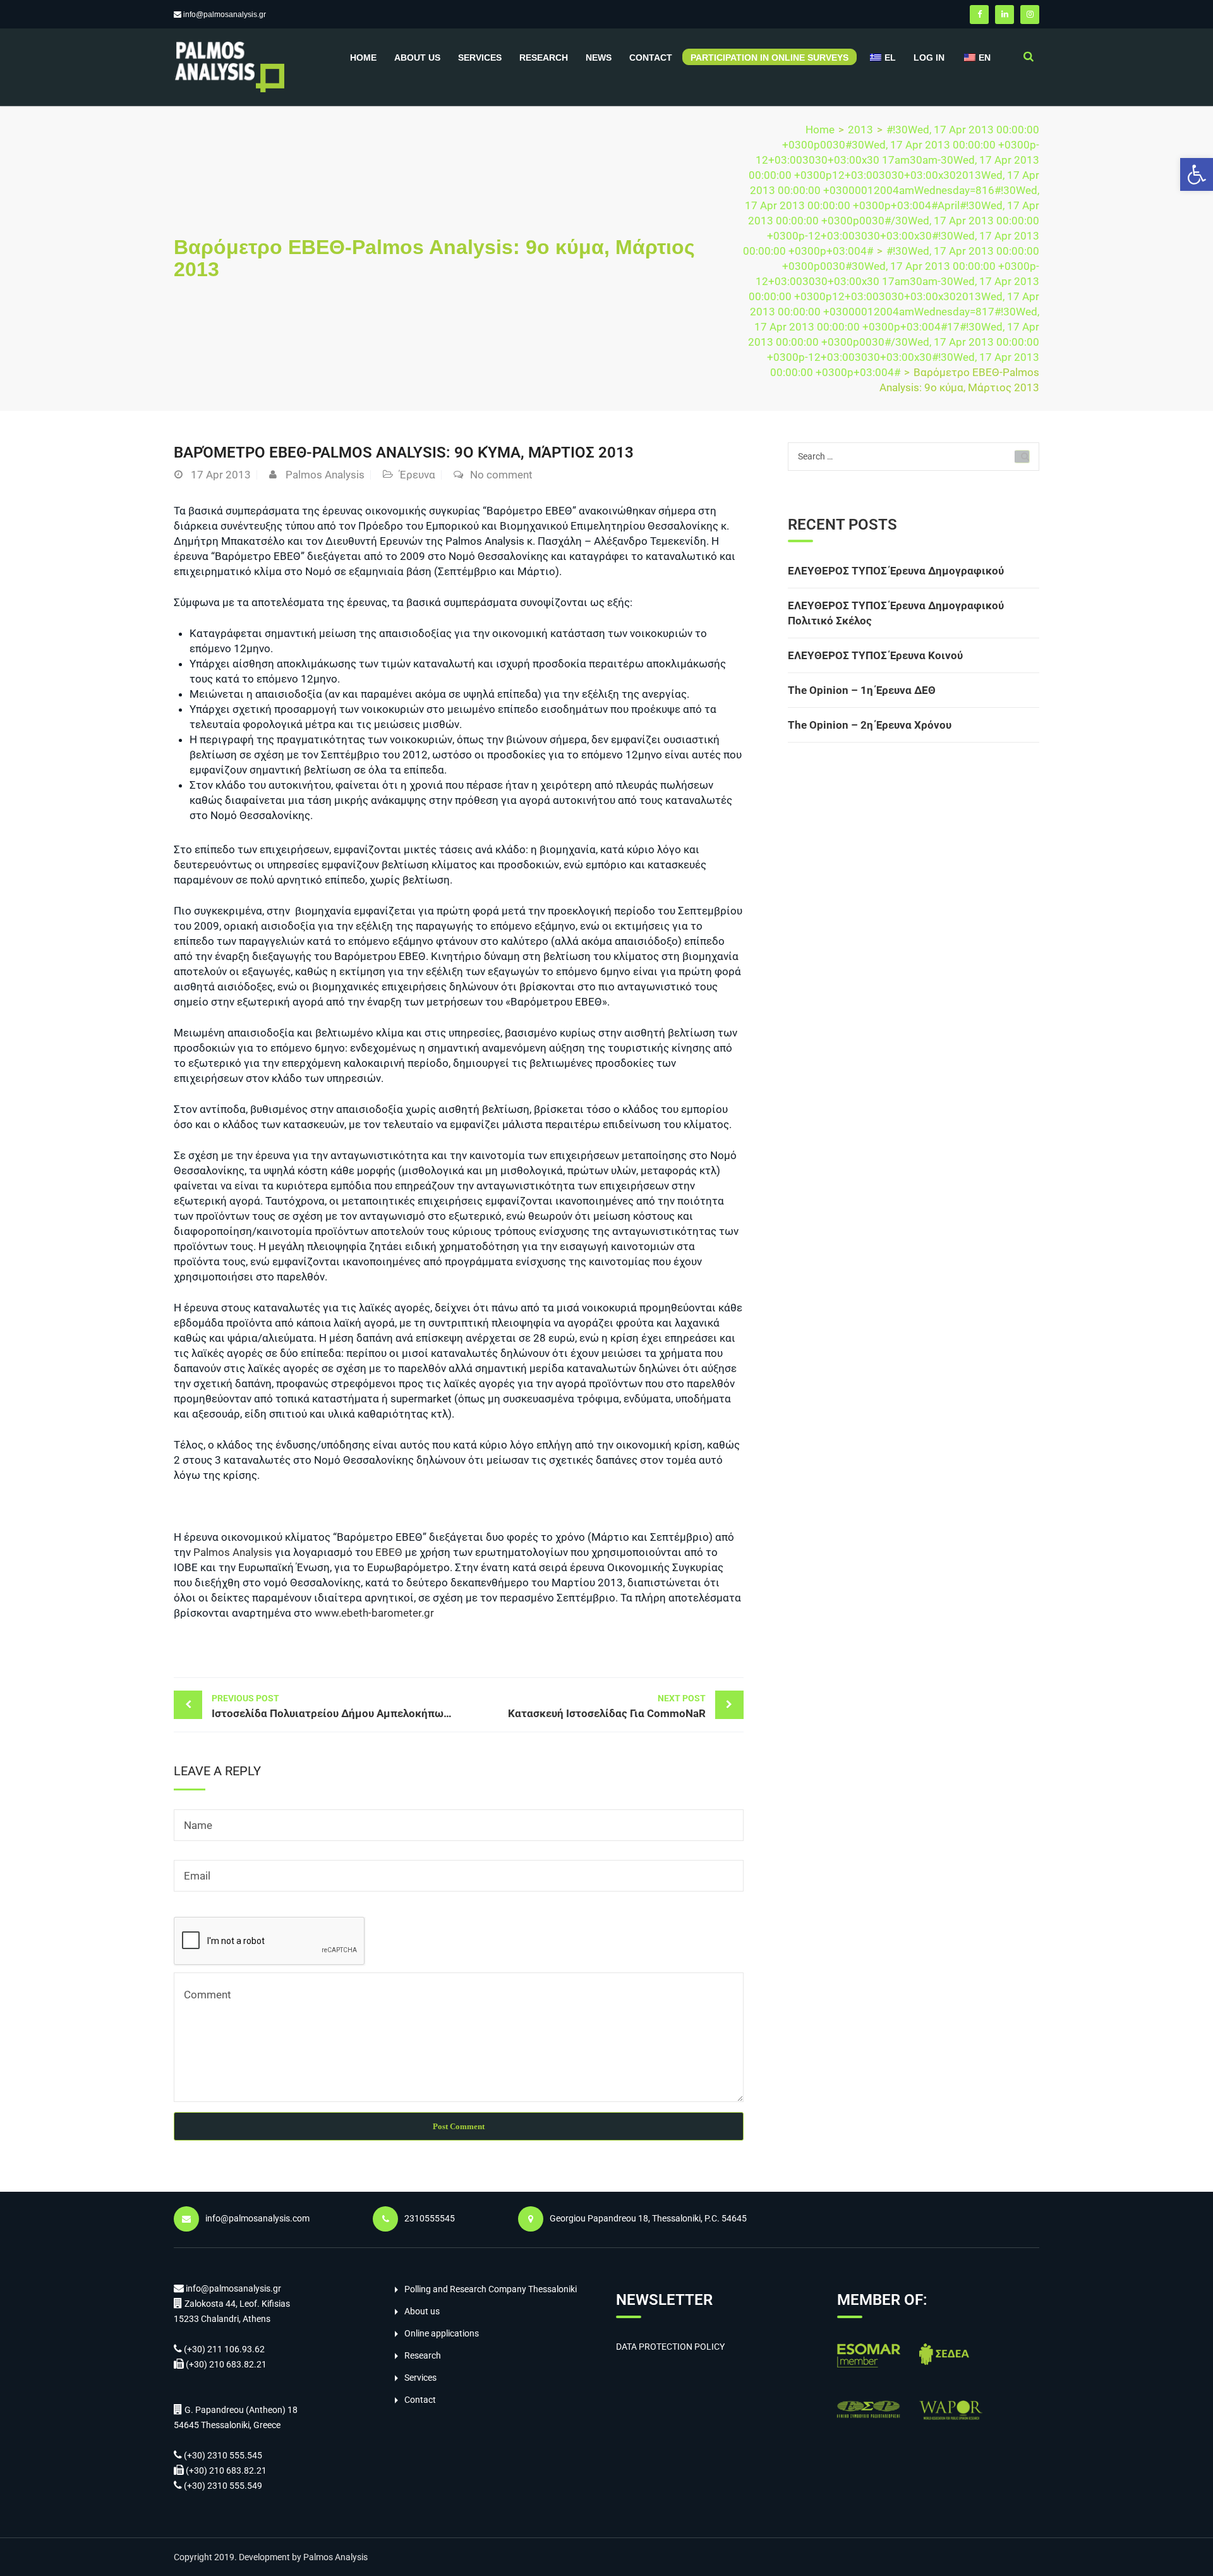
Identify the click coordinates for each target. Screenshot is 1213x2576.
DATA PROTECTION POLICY (670, 2347)
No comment (501, 475)
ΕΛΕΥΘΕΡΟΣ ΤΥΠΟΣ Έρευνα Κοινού (875, 655)
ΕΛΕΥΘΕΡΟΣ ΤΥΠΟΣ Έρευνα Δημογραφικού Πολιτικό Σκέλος (896, 613)
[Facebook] (979, 15)
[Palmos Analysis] (229, 66)
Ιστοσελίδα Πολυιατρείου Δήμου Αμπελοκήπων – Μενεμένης (335, 1706)
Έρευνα (417, 475)
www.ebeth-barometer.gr (374, 1613)
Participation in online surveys (769, 58)
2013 (860, 130)
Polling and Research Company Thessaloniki (491, 2289)
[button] (1197, 174)
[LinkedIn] (1005, 15)
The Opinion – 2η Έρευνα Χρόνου (870, 725)
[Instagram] (1030, 15)
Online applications (442, 2333)
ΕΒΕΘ (389, 1552)
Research (544, 58)
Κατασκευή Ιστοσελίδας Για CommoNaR (607, 1706)
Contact (651, 58)
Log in (929, 58)
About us (417, 58)
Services (480, 58)
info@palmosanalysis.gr (225, 15)
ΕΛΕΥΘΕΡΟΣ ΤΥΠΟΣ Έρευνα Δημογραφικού (896, 571)
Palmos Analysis (325, 475)
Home (363, 58)
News (599, 58)
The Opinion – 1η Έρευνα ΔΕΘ (862, 690)
